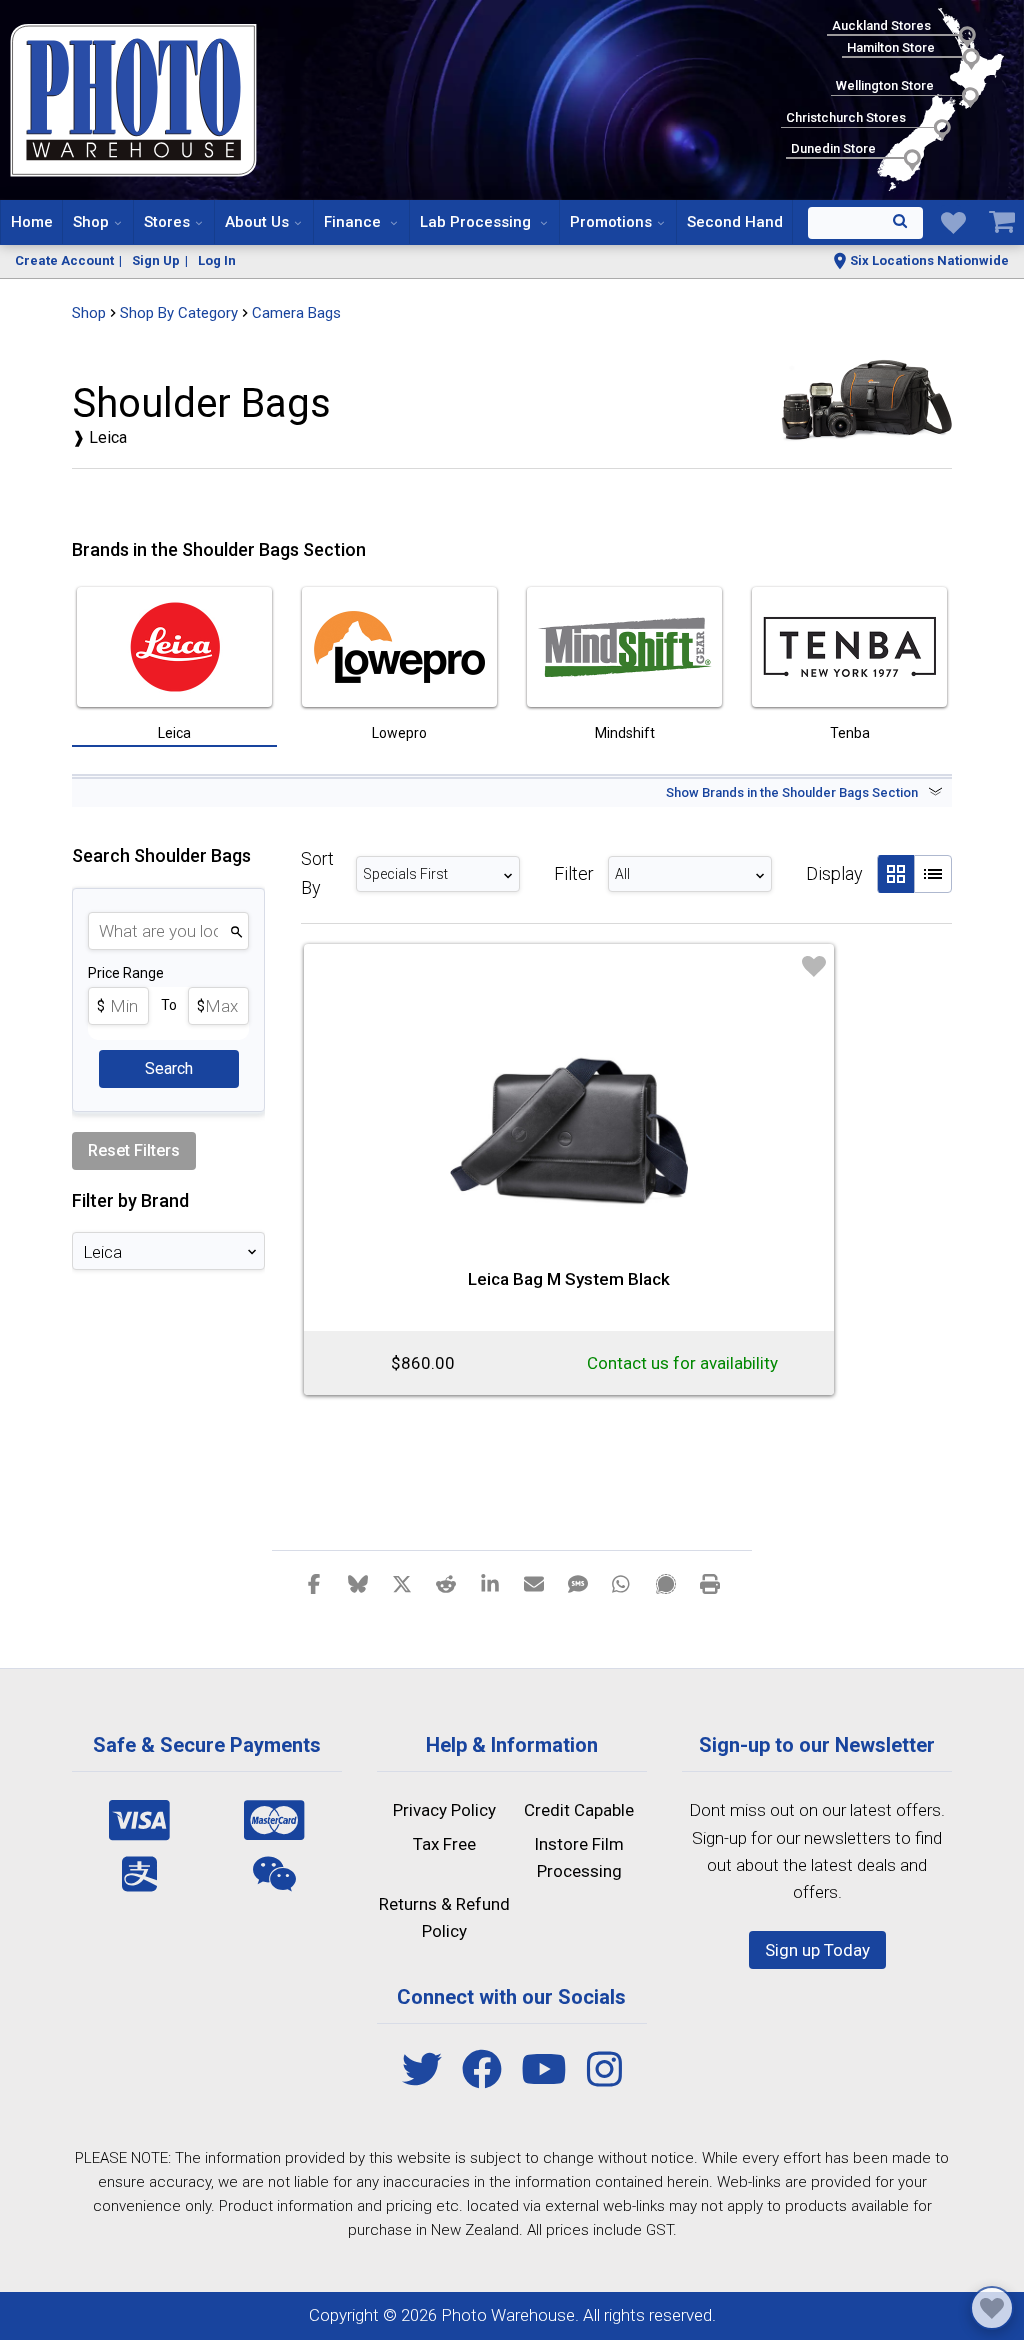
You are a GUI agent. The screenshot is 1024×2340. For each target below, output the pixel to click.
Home (32, 222)
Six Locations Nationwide (929, 260)
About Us (257, 222)
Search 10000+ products (865, 223)
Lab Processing (477, 222)
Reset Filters (134, 1150)
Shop (91, 222)
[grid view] (895, 874)
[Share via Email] (534, 1583)
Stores (167, 222)
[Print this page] (710, 1583)
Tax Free (444, 1844)
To (169, 1005)
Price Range (126, 973)
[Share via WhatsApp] (622, 1583)
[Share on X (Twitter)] (402, 1583)
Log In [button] (217, 260)
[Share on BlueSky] (358, 1583)
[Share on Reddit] (446, 1583)
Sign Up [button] (156, 260)
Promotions (611, 222)
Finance (354, 222)
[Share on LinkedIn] (490, 1583)
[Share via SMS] (578, 1583)
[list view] (933, 874)
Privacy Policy (444, 1810)
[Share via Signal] (666, 1583)
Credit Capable (579, 1810)
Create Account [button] (64, 260)
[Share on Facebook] (314, 1583)
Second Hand (735, 222)
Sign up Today (817, 1950)
